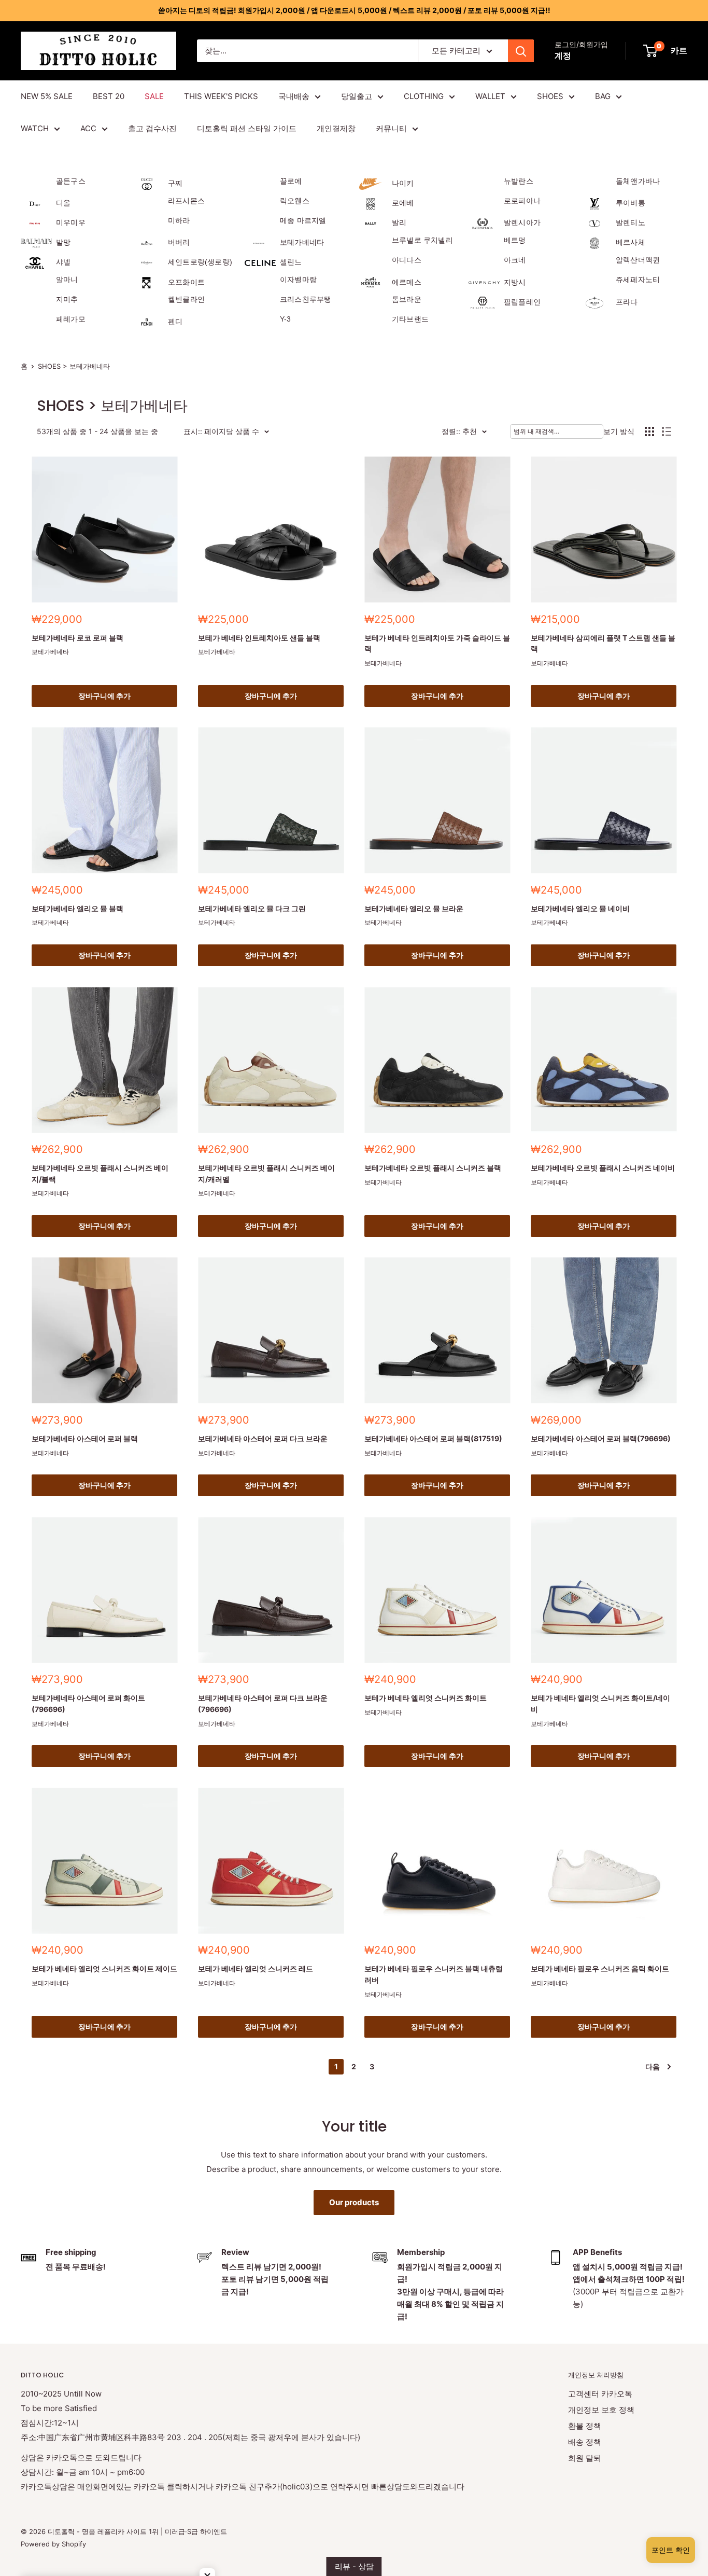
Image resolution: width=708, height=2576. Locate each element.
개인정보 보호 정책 (601, 2410)
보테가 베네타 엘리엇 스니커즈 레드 (256, 1968)
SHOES (550, 96)
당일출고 (357, 96)
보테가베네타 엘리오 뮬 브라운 (414, 908)
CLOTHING (424, 96)
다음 (653, 2066)
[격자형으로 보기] (649, 431)
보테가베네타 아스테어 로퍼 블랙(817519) (433, 1438)
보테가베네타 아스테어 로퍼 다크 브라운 (263, 1438)
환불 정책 (585, 2426)
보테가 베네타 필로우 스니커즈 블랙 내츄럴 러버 (434, 1974)
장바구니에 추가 (104, 696)
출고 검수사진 (152, 128)
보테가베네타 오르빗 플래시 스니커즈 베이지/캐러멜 (266, 1173)
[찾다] (521, 51)
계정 (563, 55)
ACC (88, 128)
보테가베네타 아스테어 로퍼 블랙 (85, 1438)
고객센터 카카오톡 (600, 2394)
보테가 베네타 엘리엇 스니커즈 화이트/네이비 (600, 1703)
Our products (354, 2202)
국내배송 (294, 96)
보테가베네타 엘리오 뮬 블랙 (77, 908)
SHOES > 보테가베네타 (74, 366)
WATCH (35, 128)
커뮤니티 (391, 128)
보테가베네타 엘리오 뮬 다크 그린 (252, 908)
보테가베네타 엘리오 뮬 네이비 (580, 908)
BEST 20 (109, 96)
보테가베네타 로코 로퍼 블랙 (77, 638)
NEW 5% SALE (47, 96)
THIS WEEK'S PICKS (221, 96)
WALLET (490, 96)
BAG (603, 96)
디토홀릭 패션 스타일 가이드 (247, 128)
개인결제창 (336, 128)
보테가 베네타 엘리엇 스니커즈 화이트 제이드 (104, 1968)
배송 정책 (585, 2442)
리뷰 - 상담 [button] (354, 2566)
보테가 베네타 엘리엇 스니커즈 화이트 (426, 1698)
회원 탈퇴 (585, 2458)
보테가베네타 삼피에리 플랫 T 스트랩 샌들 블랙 (603, 643)
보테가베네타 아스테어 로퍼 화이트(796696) (88, 1703)
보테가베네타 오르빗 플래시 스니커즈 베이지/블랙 (100, 1173)
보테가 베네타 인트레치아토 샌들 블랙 (259, 638)
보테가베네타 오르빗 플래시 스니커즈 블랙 (433, 1168)
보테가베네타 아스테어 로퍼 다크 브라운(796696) (263, 1703)
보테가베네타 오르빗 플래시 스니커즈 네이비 (603, 1168)
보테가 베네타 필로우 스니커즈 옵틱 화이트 (600, 1968)
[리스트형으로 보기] (667, 431)
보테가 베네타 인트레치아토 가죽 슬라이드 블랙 (437, 643)
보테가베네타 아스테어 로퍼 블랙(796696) (601, 1438)
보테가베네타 (50, 652)
